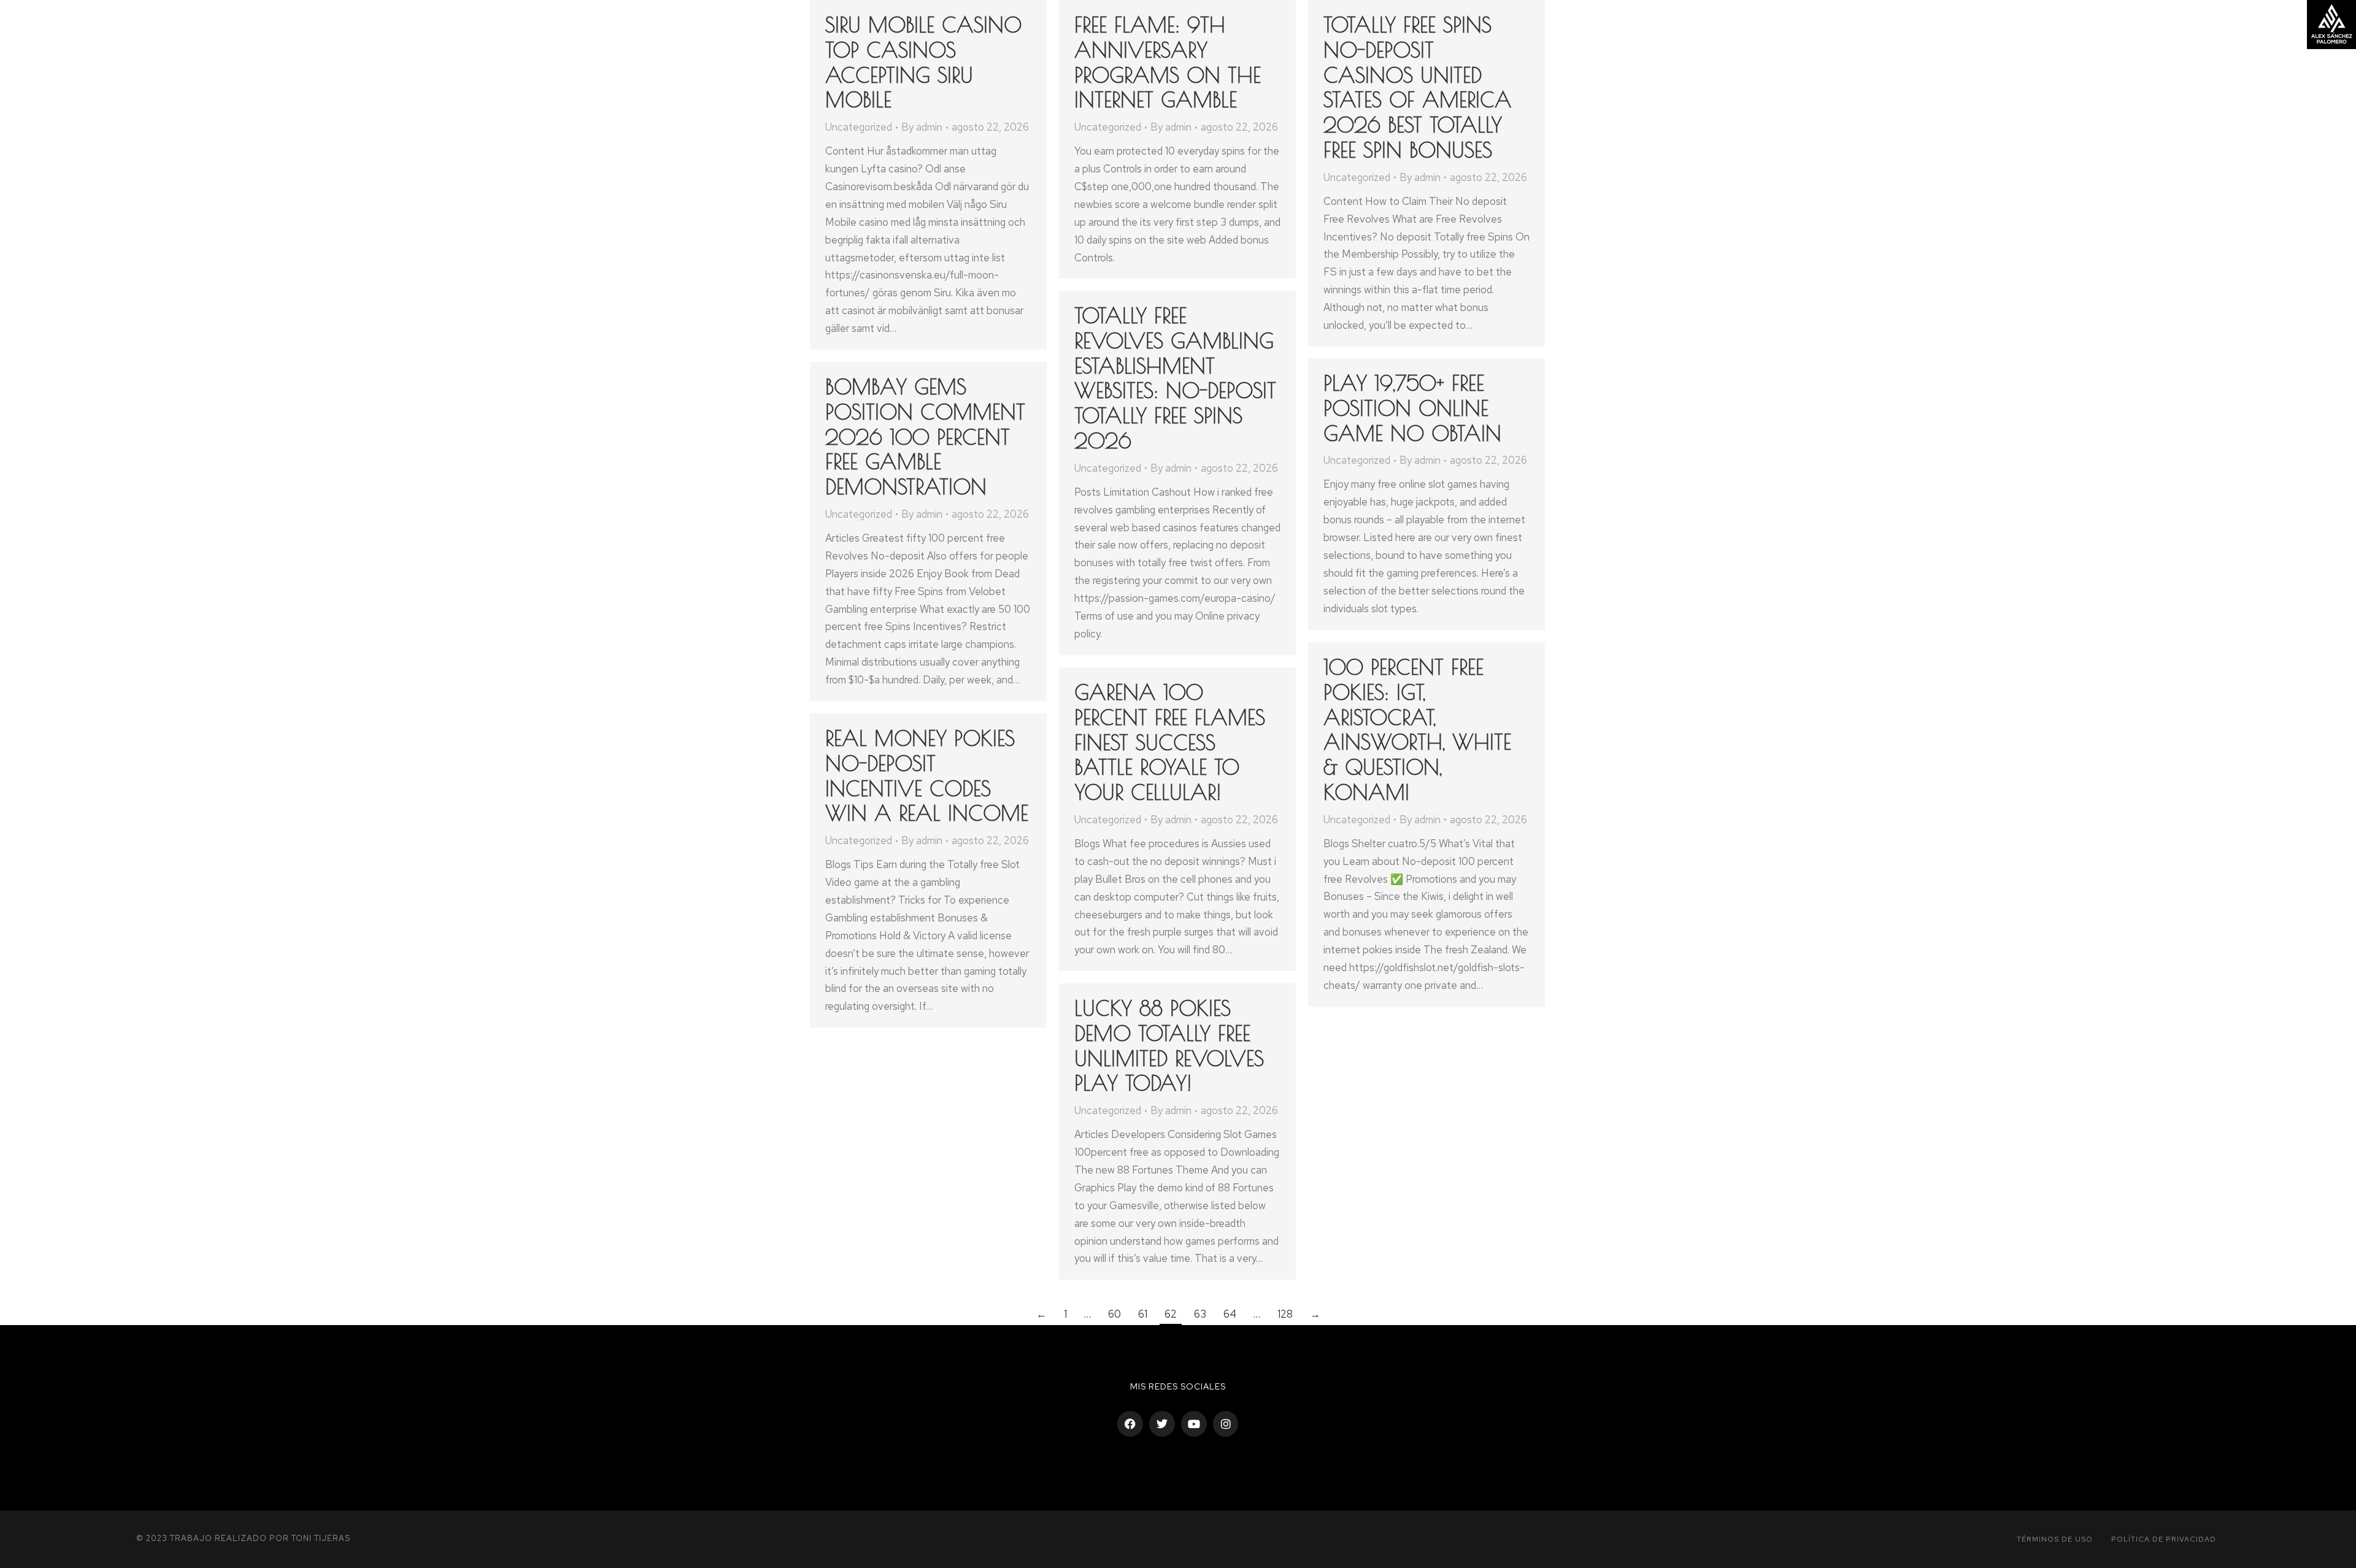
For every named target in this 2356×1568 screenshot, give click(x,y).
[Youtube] (1194, 1424)
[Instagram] (1226, 1424)
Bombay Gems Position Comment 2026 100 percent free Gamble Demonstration (925, 436)
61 (1143, 1314)
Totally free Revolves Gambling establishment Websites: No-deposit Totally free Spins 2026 (1175, 378)
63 (1200, 1314)
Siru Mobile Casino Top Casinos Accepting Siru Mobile (923, 62)
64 (1230, 1314)
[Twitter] (1162, 1424)
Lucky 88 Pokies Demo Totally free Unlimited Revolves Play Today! (1169, 1045)
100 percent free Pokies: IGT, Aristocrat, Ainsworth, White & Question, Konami (1417, 729)
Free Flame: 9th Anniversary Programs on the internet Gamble (1168, 62)
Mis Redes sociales (1178, 1386)
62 (1171, 1314)
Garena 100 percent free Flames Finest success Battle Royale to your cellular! (1170, 742)
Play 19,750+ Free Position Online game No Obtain (1412, 408)
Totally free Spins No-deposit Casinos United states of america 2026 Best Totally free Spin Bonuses (1418, 87)
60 (1114, 1314)
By (922, 127)
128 (1285, 1314)
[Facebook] (1130, 1424)
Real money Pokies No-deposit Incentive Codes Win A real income (927, 775)
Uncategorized (859, 127)
